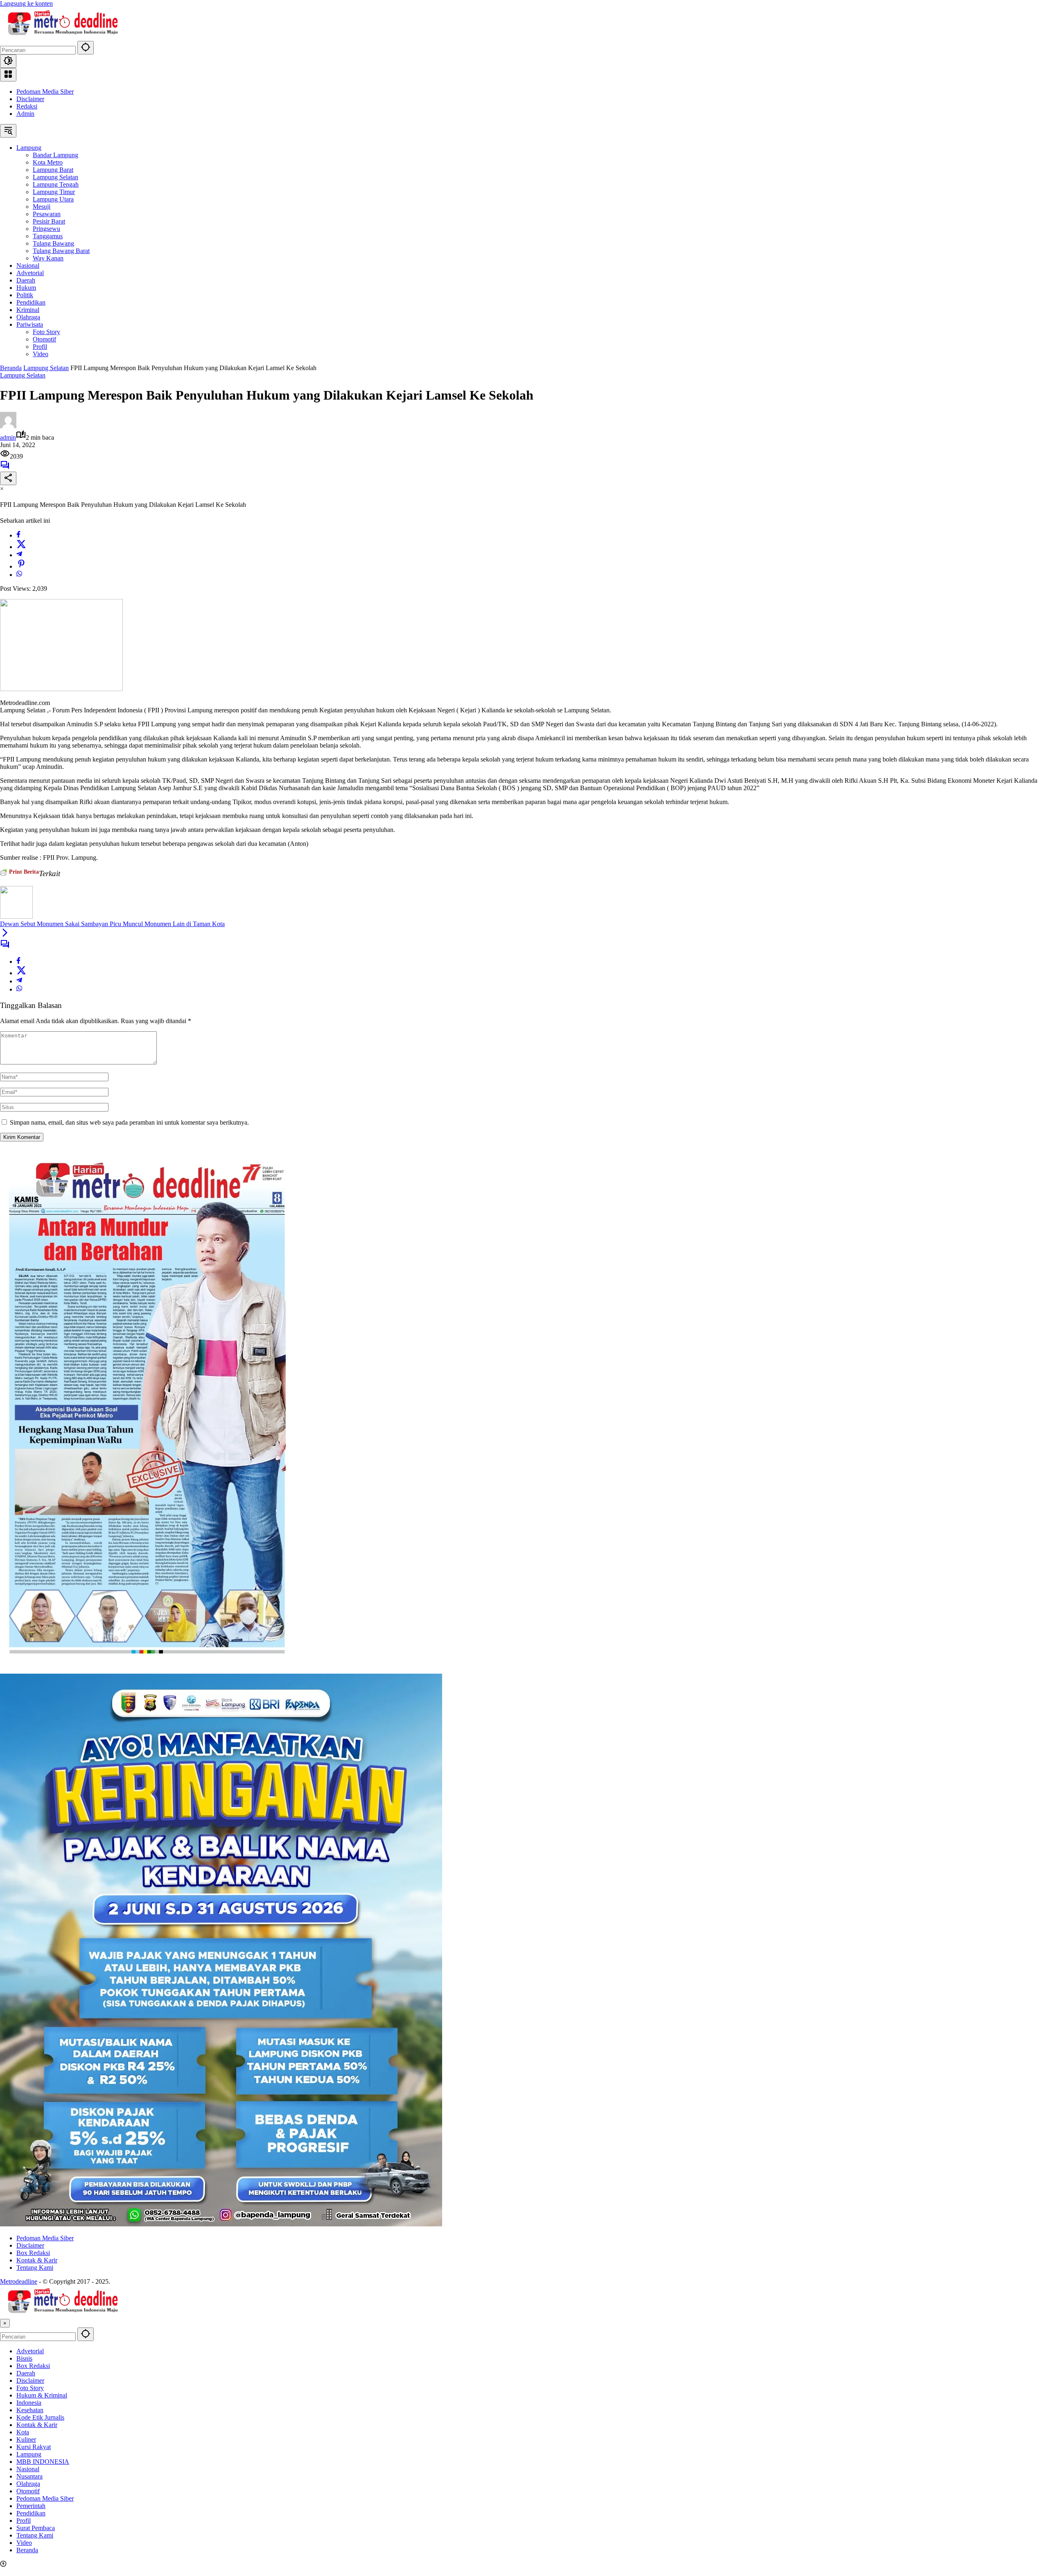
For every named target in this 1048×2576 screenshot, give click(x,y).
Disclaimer (30, 99)
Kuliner (26, 2439)
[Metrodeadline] (61, 37)
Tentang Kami (35, 2268)
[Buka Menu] (8, 75)
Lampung (29, 2454)
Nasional (28, 2469)
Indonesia (29, 2403)
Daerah (26, 2373)
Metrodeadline (19, 2281)
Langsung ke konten (26, 3)
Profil (24, 2521)
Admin (25, 114)
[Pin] (21, 566)
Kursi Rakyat (34, 2447)
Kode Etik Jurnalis (40, 2417)
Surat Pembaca (36, 2528)
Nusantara (29, 2476)
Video (24, 2543)
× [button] (5, 2323)
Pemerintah (31, 2506)
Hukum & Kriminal (42, 2395)
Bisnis (24, 2358)
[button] (86, 48)
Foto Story (30, 2388)
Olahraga (28, 2484)
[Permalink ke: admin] (8, 426)
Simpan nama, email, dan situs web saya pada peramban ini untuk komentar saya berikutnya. (129, 1122)
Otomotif (28, 2491)
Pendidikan (31, 2513)
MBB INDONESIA (43, 2462)
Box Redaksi (33, 2253)
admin (8, 437)
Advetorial (30, 2351)
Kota (23, 2432)
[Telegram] (19, 555)
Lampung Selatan (23, 375)
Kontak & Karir (37, 2260)
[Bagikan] (8, 478)
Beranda (27, 2550)
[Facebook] (18, 535)
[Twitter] (21, 547)
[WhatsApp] (19, 575)
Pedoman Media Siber (45, 92)
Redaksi (27, 106)
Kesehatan (30, 2410)
